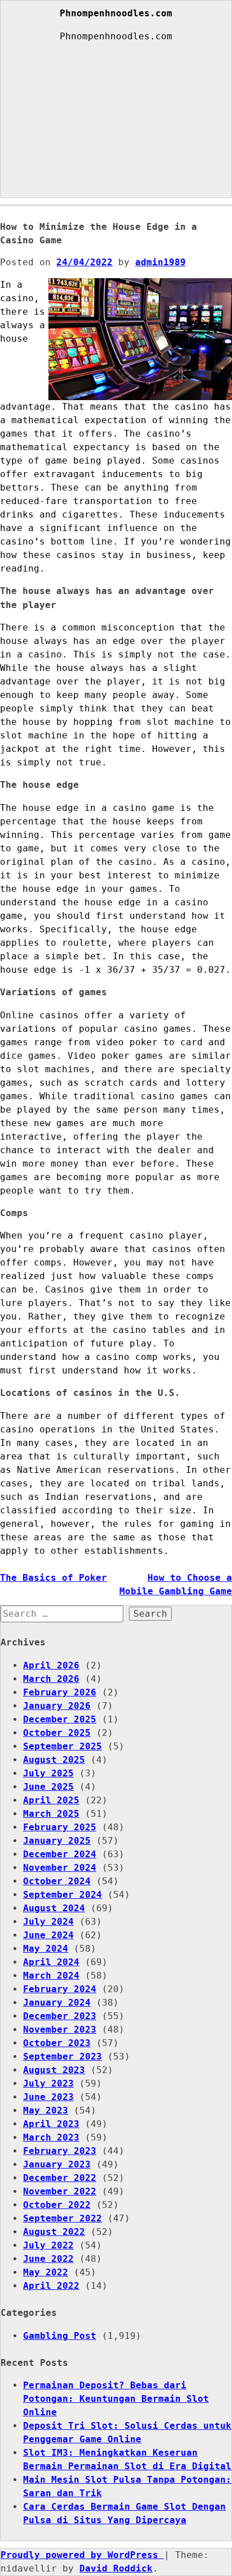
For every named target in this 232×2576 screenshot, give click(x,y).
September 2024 (63, 1895)
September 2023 (63, 2056)
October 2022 (57, 2205)
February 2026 (60, 1692)
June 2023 (48, 2097)
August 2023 (54, 2070)
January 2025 (57, 1841)
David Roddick (116, 2568)
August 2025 (54, 1760)
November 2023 (60, 2029)
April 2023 (51, 2124)
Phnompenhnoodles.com (116, 13)
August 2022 (54, 2232)
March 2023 (51, 2137)
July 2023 (48, 2083)
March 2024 (51, 1976)
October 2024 (57, 1881)
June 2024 (48, 1935)
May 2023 (46, 2110)
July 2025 (48, 1773)
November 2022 (60, 2191)
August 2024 (54, 1908)
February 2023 (60, 2151)
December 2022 (60, 2178)
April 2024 (51, 1962)
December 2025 (60, 1719)
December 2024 (60, 1854)
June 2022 (48, 2259)
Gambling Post (60, 2336)
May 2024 (46, 1949)
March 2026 (51, 1679)
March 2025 (51, 1814)
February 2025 (60, 1827)
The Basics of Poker (53, 1578)
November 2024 (60, 1868)
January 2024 (57, 2003)
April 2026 (51, 1665)
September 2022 (63, 2218)
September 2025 (63, 1746)
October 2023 (57, 2043)
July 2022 (48, 2245)
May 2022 (46, 2272)
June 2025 (48, 1787)
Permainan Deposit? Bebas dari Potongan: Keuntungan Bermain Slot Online (116, 2399)
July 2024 (48, 1922)
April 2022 (51, 2286)
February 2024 (60, 1989)
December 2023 (60, 2016)
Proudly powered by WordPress (82, 2555)
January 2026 (57, 1706)
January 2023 (57, 2164)
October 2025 (57, 1733)
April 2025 (51, 1800)
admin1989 (160, 262)
